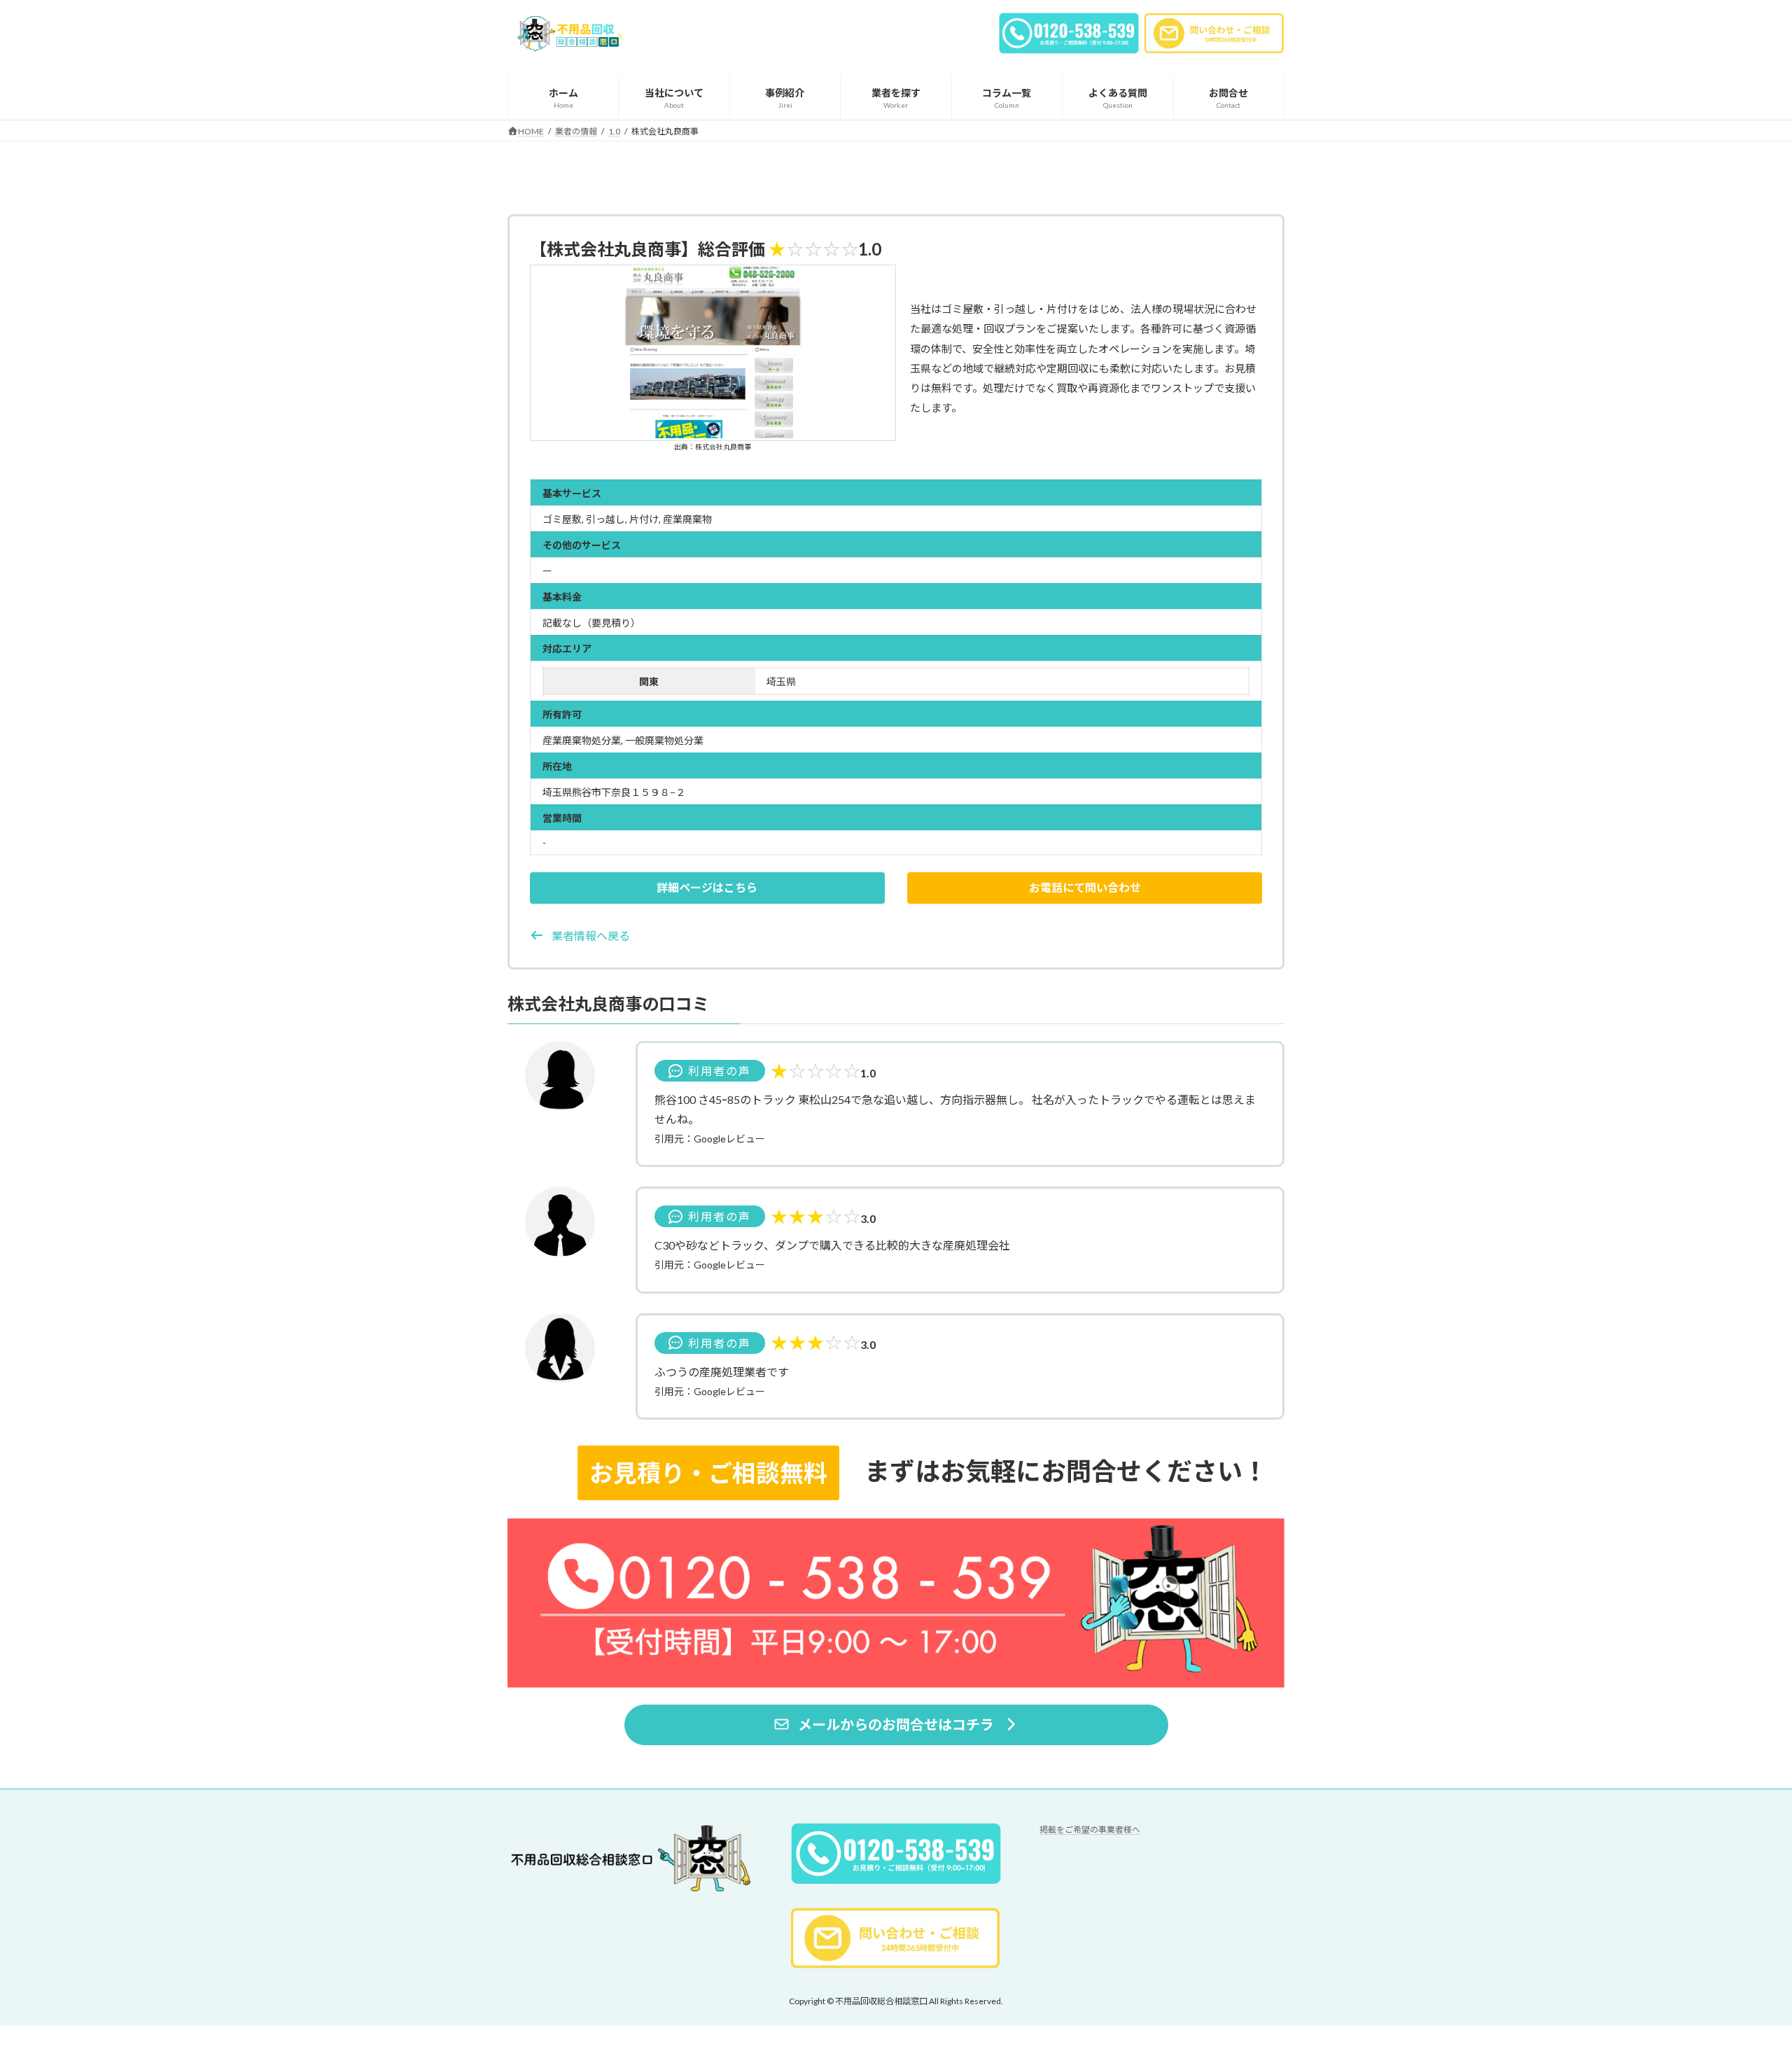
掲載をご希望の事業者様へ (1090, 1830)
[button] (707, 888)
